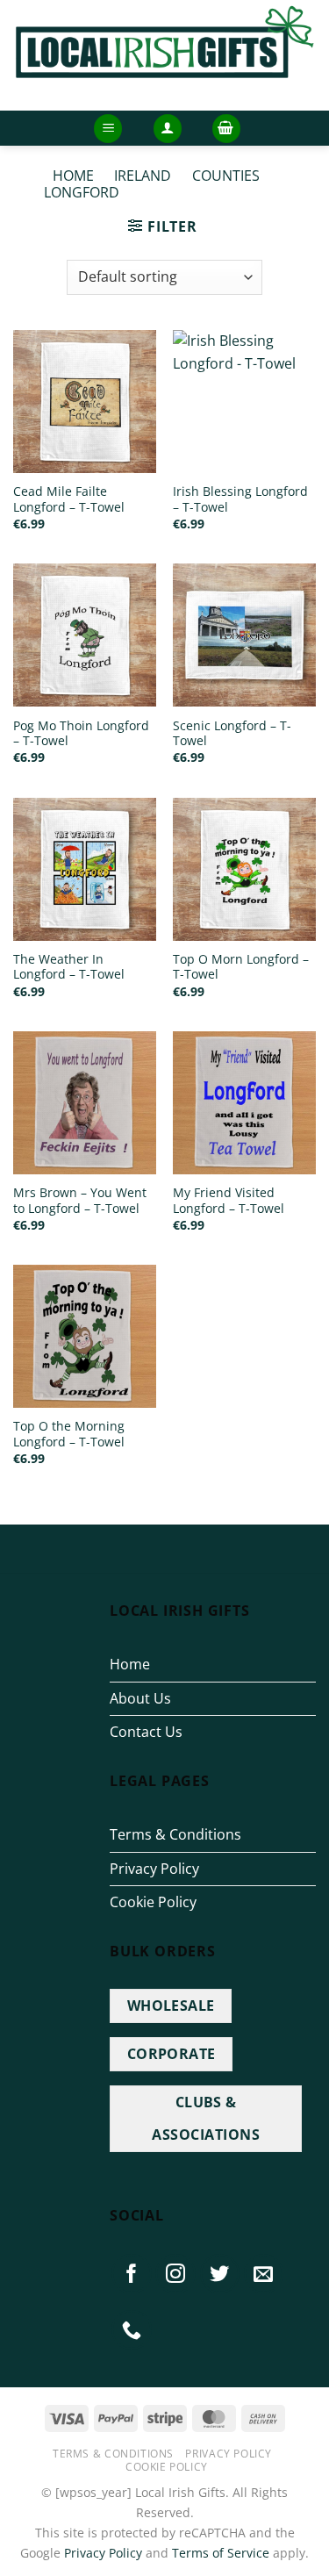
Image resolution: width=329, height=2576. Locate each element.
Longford (82, 192)
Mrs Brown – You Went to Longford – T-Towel (80, 1200)
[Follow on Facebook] (132, 2274)
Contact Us (146, 1732)
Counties (226, 176)
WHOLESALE (171, 2006)
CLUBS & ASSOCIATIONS (206, 2118)
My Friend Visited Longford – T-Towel (229, 1200)
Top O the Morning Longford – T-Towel (69, 1434)
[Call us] (132, 2330)
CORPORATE (172, 2054)
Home (73, 176)
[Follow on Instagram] (175, 2274)
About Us (140, 1698)
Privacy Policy (154, 1869)
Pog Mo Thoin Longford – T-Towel (81, 733)
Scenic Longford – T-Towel (232, 733)
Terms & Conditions (175, 1834)
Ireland (143, 176)
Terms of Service (221, 2553)
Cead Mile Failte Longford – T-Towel (69, 499)
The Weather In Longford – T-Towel (69, 967)
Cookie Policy (153, 1902)
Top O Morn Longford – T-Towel (241, 967)
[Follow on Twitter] (220, 2274)
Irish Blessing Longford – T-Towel (240, 499)
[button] (108, 129)
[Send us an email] (264, 2274)
